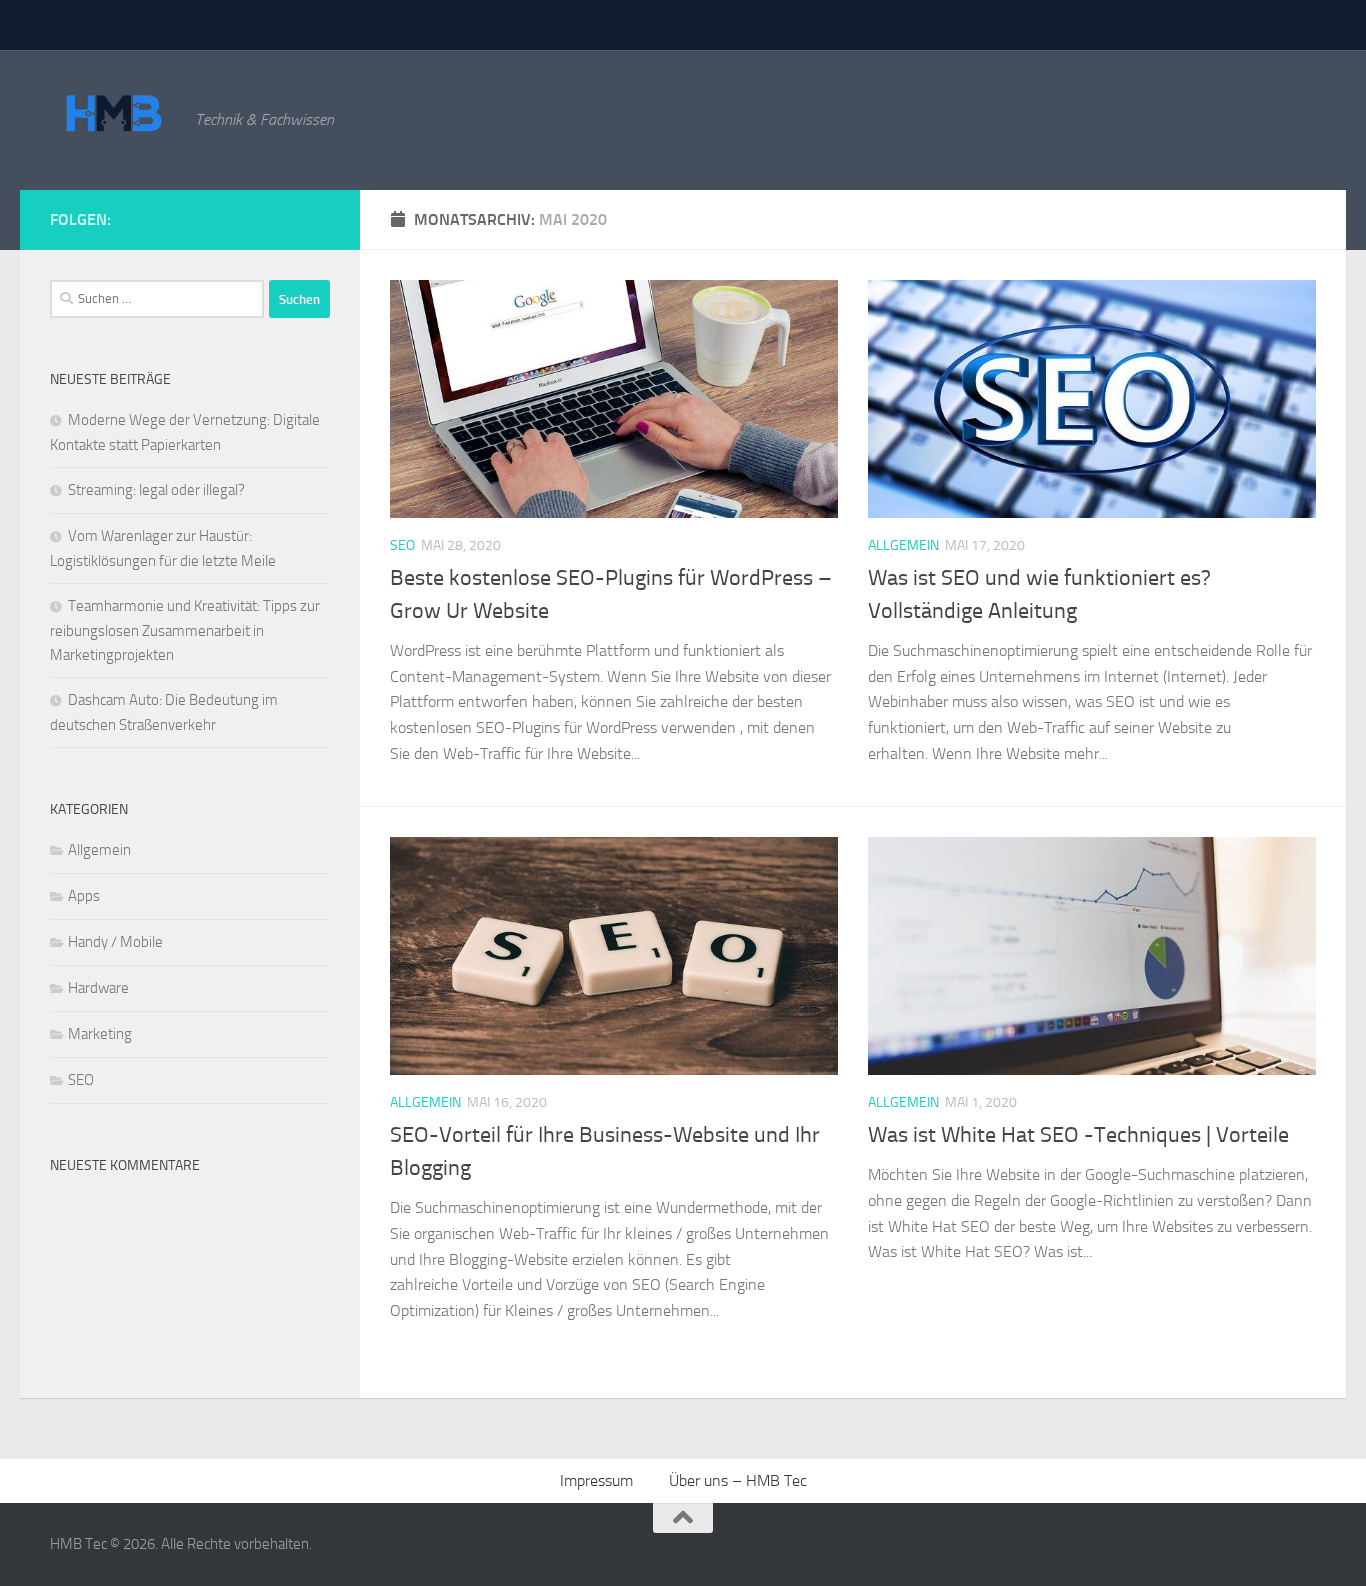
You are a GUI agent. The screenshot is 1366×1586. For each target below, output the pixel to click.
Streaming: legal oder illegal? (156, 490)
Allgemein (903, 545)
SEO (402, 545)
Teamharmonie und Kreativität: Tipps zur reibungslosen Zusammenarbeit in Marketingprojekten (185, 630)
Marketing (100, 1034)
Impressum (596, 1480)
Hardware (98, 988)
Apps (84, 896)
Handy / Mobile (115, 942)
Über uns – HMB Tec (738, 1480)
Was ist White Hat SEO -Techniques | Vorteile (1078, 1135)
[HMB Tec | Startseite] (112, 115)
